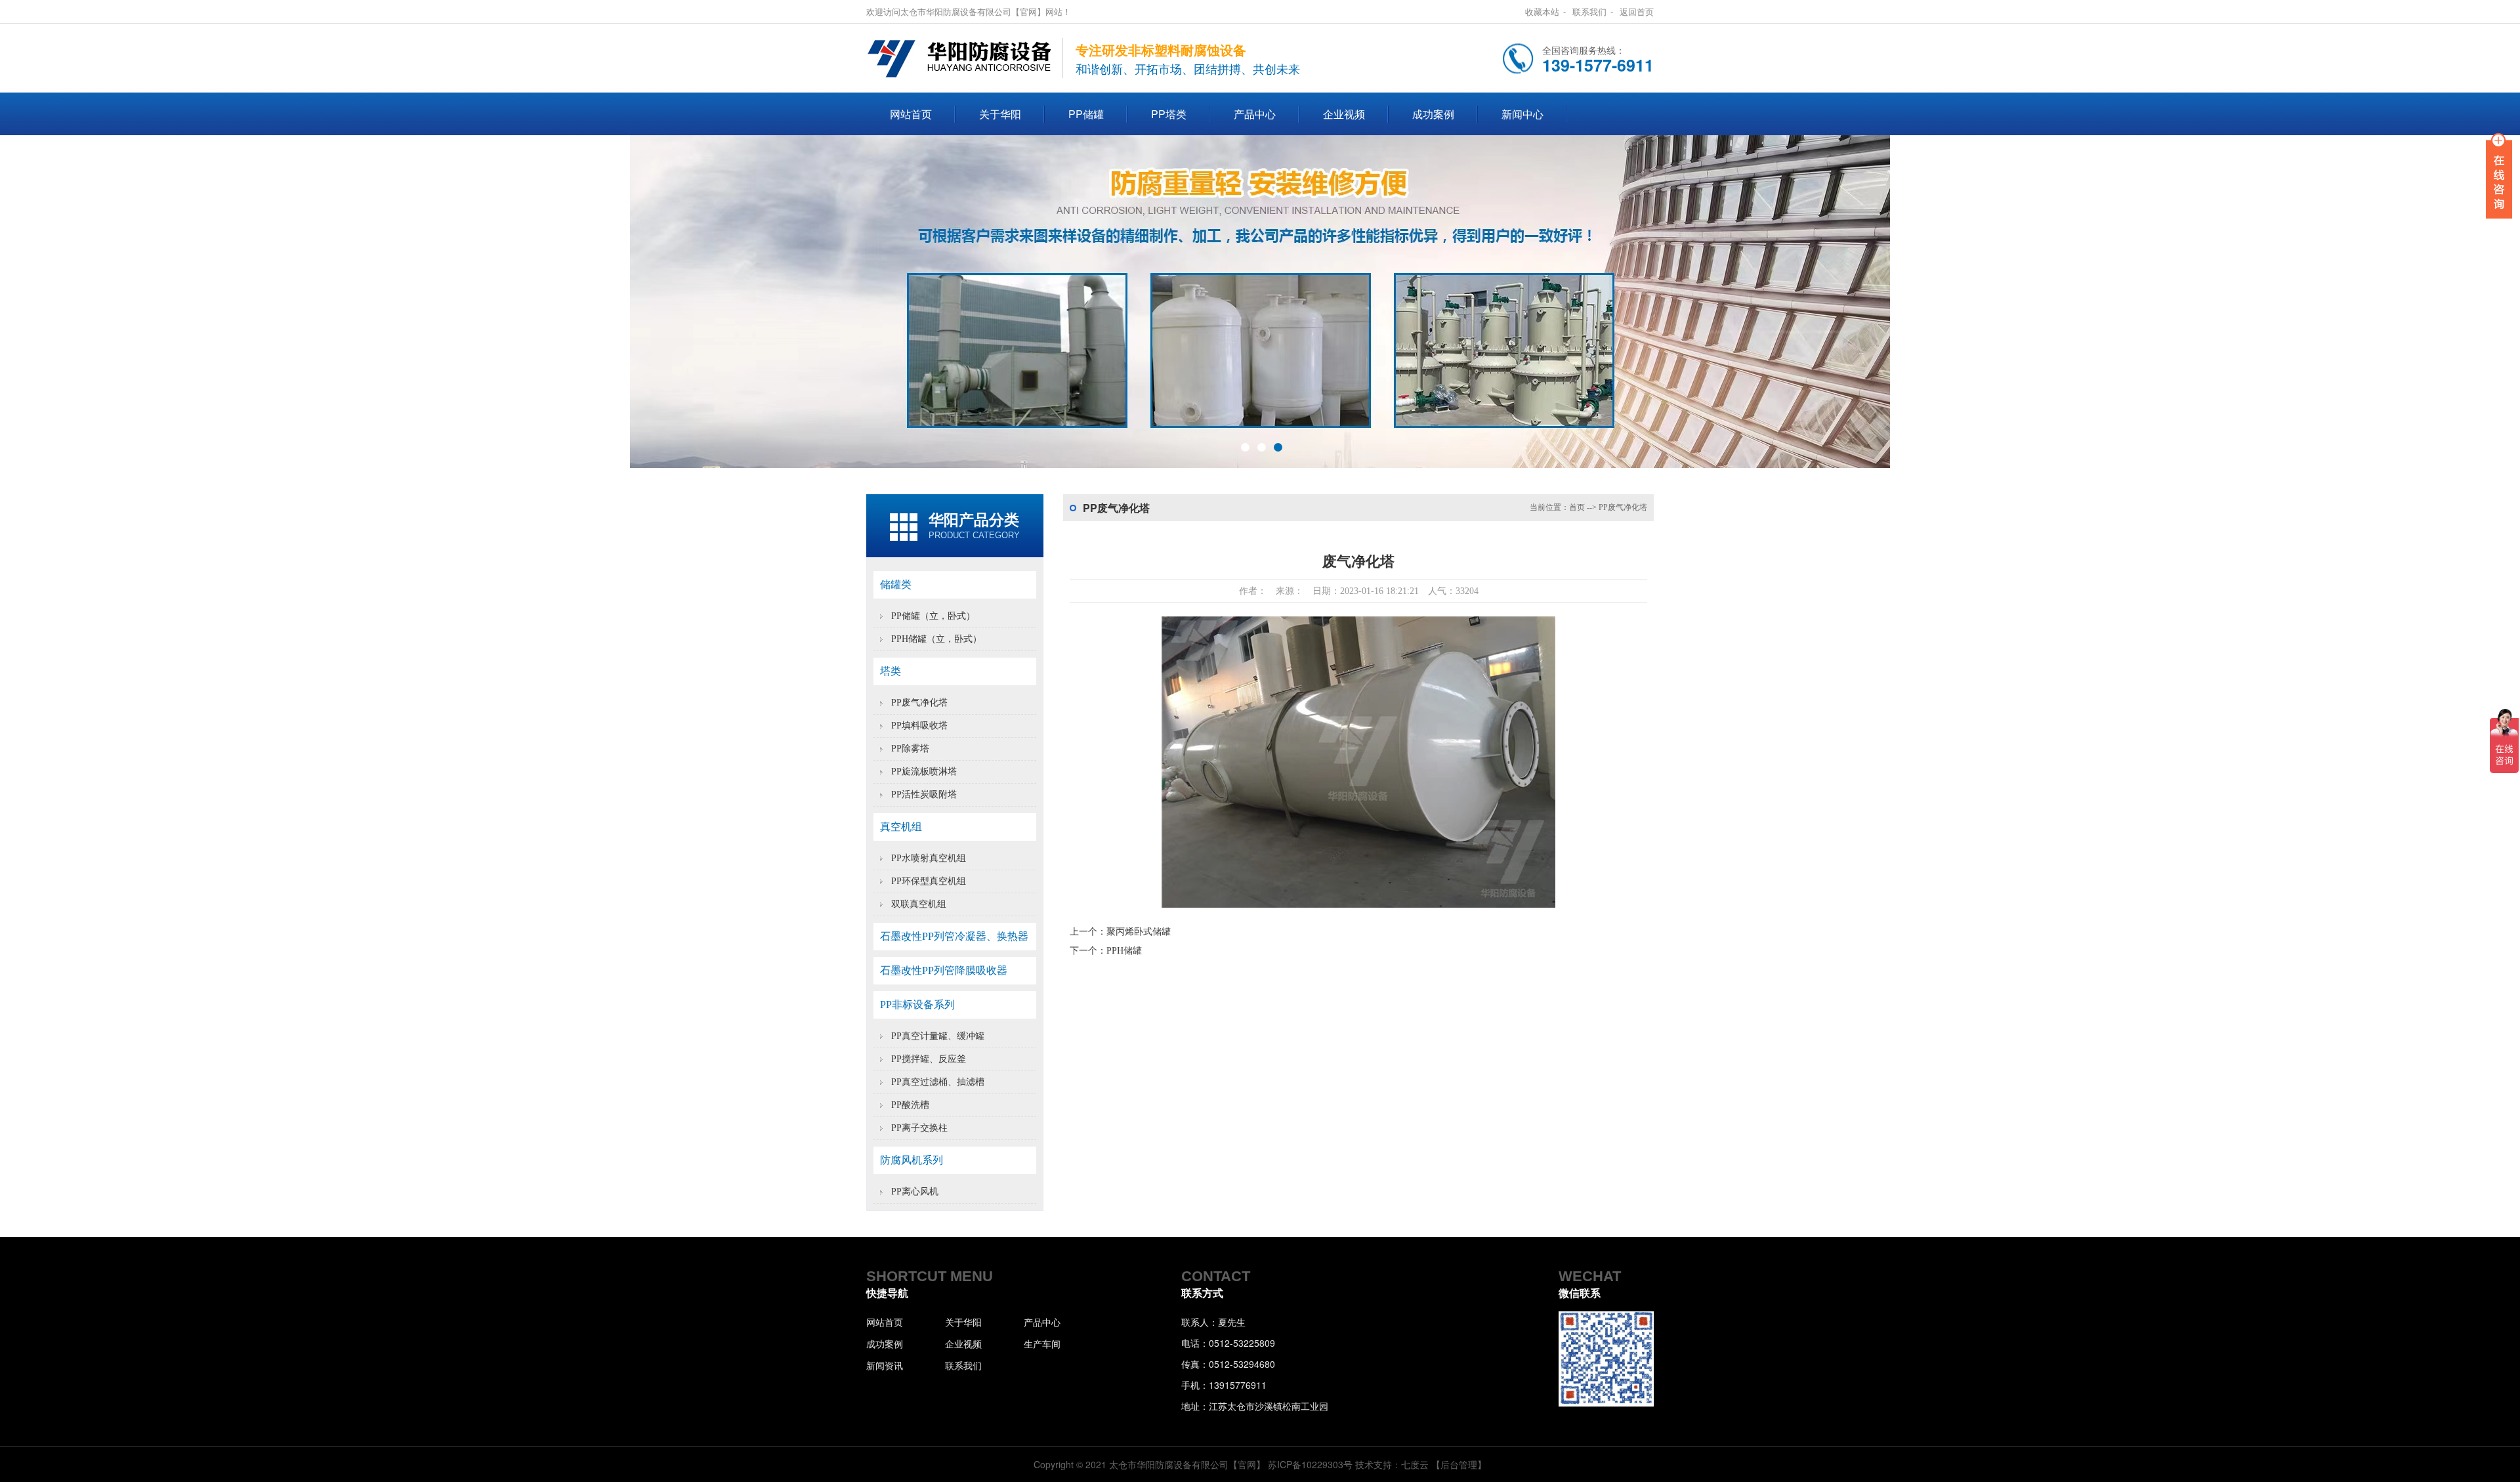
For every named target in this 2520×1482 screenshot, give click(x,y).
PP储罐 (1086, 114)
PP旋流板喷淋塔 (924, 772)
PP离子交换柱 (919, 1128)
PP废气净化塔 (919, 703)
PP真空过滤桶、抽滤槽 (938, 1082)
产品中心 (1255, 114)
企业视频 (1344, 114)
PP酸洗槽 (910, 1105)
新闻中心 (1522, 114)
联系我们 (1589, 11)
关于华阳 (1000, 114)
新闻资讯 (885, 1365)
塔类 (891, 671)
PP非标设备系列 (917, 1005)
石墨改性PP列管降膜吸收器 (944, 970)
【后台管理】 (1459, 1464)
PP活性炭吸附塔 (924, 794)
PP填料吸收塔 (919, 726)
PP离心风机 (915, 1192)
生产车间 (1042, 1344)
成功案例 (1433, 114)
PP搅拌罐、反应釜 (929, 1059)
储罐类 (896, 584)
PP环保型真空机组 (929, 881)
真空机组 (901, 827)
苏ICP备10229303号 (1310, 1464)
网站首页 (911, 114)
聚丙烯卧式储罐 (1139, 932)
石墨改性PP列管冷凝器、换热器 (954, 936)
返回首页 (1637, 11)
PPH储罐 (1124, 951)
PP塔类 (1169, 114)
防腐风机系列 (912, 1160)
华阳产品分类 (974, 520)
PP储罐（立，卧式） (933, 616)
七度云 (1415, 1464)
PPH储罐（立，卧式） (936, 639)
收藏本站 (1542, 11)
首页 (1577, 507)
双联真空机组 (919, 904)
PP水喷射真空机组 (929, 858)
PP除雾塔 (910, 749)
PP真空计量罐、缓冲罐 (938, 1036)
